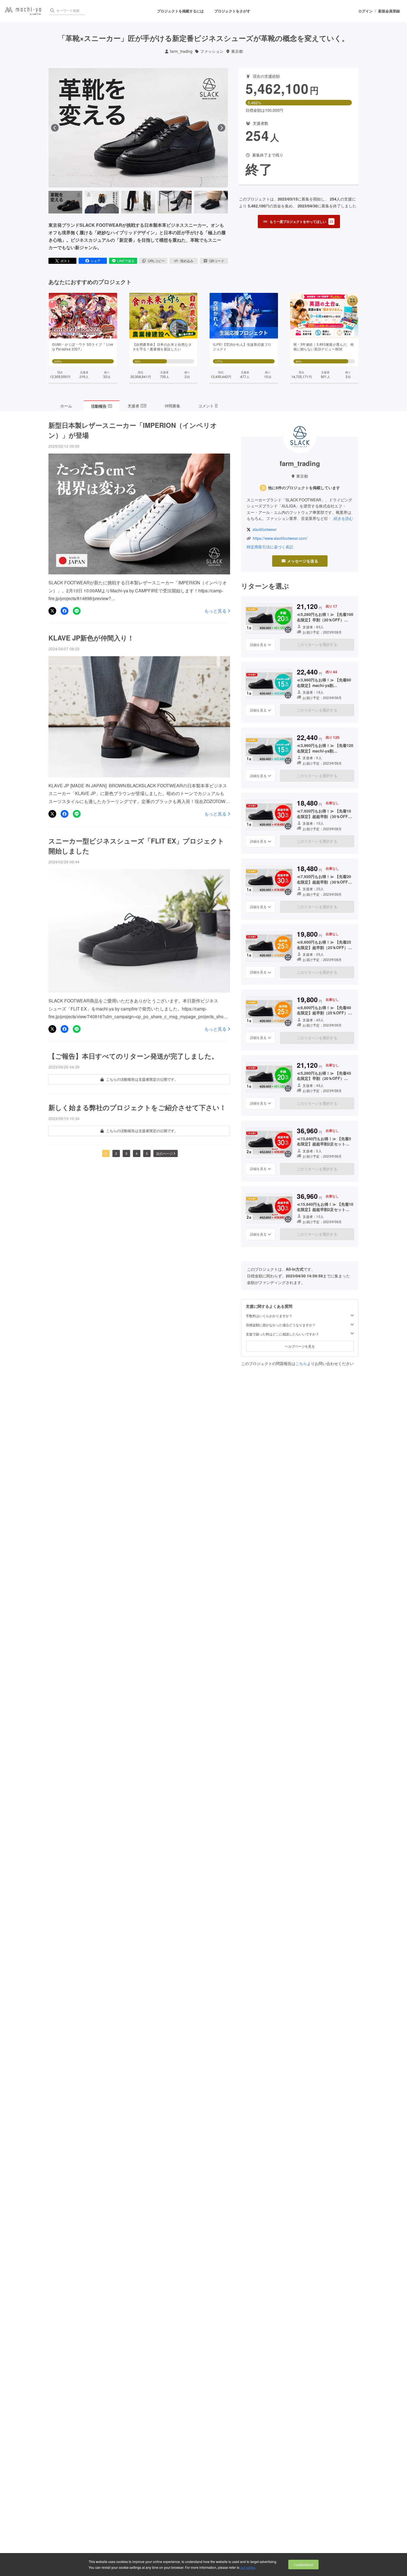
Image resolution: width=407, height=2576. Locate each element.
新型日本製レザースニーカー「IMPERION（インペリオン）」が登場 (133, 430)
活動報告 (101, 406)
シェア (96, 261)
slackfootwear (265, 529)
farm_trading (181, 51)
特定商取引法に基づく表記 (270, 547)
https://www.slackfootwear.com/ (280, 538)
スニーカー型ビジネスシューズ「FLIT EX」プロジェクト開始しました (136, 846)
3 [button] (126, 1153)
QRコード (217, 261)
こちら (301, 1363)
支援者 (137, 406)
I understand (303, 2565)
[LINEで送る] (77, 611)
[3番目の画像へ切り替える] (138, 202)
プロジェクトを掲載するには (180, 11)
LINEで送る (126, 261)
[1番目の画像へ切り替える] (65, 202)
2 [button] (116, 1153)
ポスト (65, 261)
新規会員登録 (389, 11)
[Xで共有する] (52, 611)
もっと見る (215, 611)
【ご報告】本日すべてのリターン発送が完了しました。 (133, 1056)
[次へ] (221, 128)
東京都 (237, 51)
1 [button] (106, 1153)
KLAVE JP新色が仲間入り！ (91, 638)
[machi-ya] (23, 11)
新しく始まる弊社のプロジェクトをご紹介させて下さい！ (137, 1107)
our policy (248, 2567)
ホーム (66, 406)
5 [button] (147, 1153)
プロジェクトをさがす (232, 11)
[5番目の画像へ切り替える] (211, 202)
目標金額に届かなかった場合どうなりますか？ (281, 1325)
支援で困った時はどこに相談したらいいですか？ (282, 1334)
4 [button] (137, 1153)
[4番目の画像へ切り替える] (174, 202)
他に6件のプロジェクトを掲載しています (304, 488)
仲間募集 (172, 406)
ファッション (212, 51)
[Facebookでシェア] (65, 611)
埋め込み (187, 261)
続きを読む (343, 518)
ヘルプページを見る (300, 1346)
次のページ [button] (164, 1153)
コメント (208, 406)
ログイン (365, 11)
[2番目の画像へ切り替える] (102, 202)
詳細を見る (258, 644)
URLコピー (156, 261)
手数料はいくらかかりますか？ (269, 1316)
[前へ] (55, 128)
